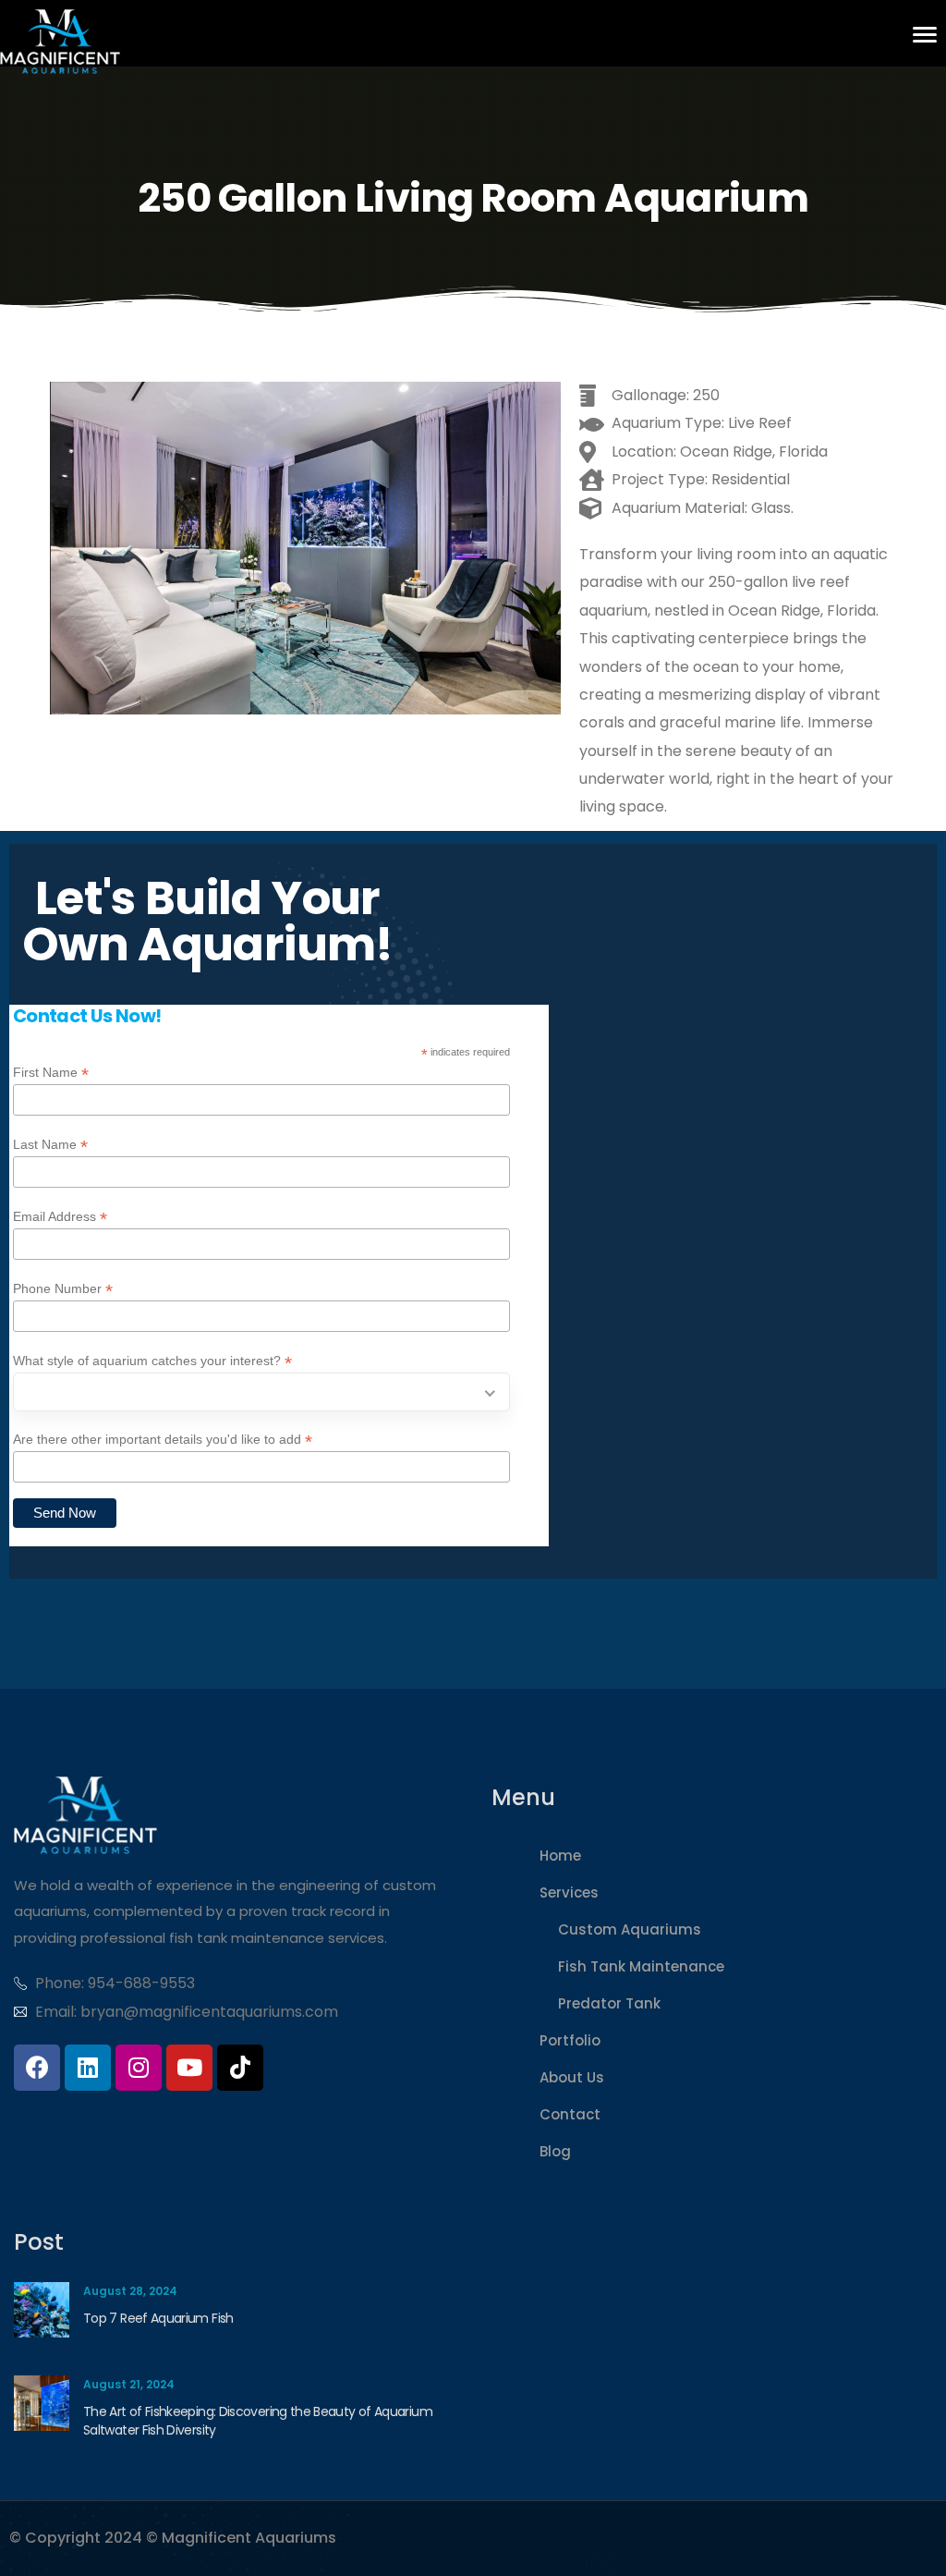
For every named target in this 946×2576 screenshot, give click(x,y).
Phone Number (63, 1289)
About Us (572, 2077)
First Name (51, 1073)
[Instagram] (139, 2068)
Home (560, 1856)
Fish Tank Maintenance (641, 1966)
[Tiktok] (240, 2068)
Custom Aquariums (630, 1929)
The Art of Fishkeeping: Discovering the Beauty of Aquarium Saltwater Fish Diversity (258, 2421)
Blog (555, 2151)
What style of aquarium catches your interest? (152, 1361)
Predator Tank (609, 2003)
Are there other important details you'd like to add (163, 1440)
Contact (570, 2114)
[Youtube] (189, 2068)
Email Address (60, 1217)
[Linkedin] (88, 2068)
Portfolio (570, 2040)
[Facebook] (37, 2068)
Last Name (50, 1145)
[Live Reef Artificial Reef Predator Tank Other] (261, 1392)
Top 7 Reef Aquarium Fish (158, 2318)
